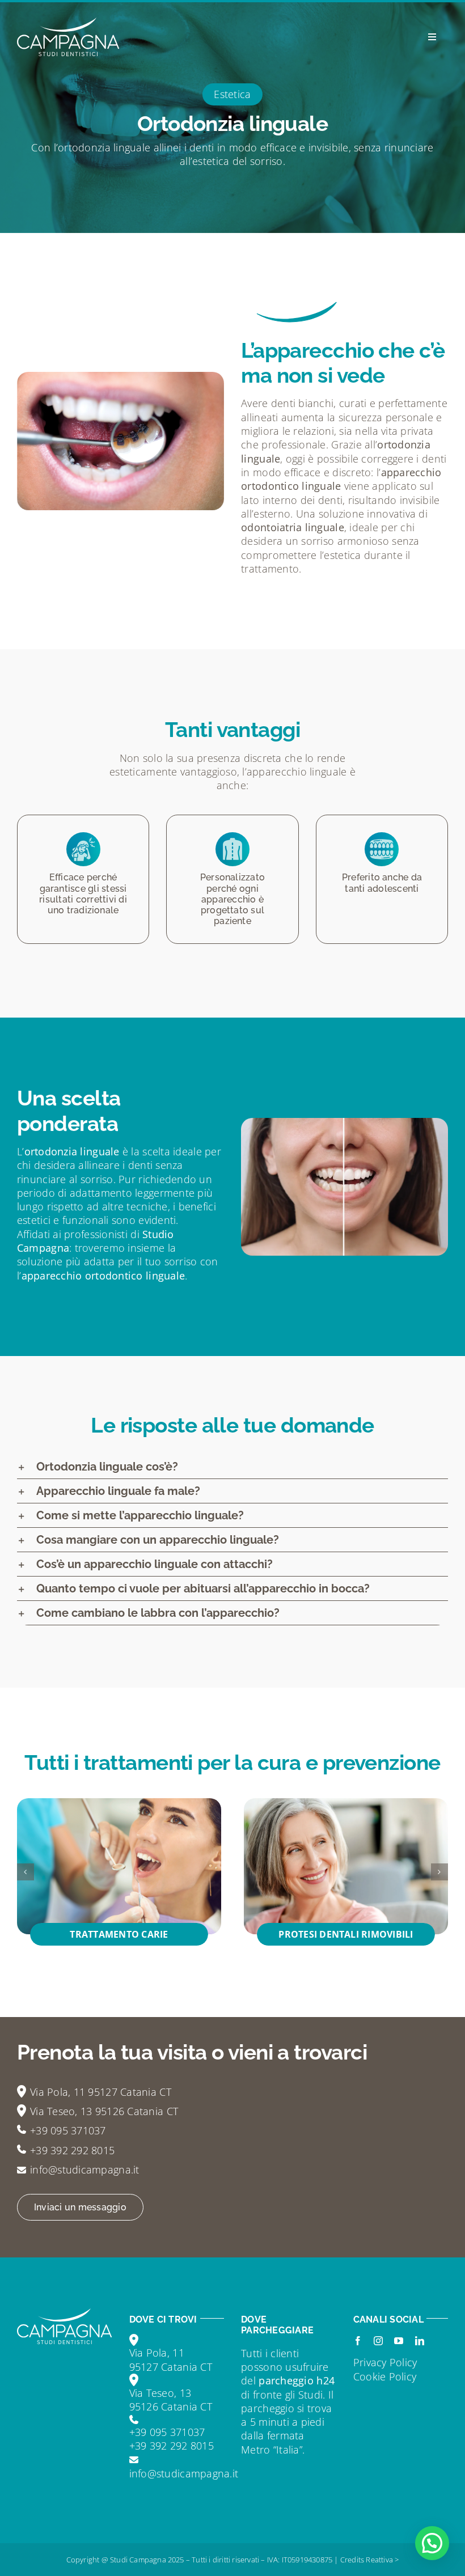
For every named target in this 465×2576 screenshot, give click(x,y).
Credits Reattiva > (370, 2560)
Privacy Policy (385, 2362)
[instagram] (378, 2341)
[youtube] (399, 2341)
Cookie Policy (385, 2376)
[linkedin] (420, 2341)
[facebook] (358, 2341)
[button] (26, 1872)
